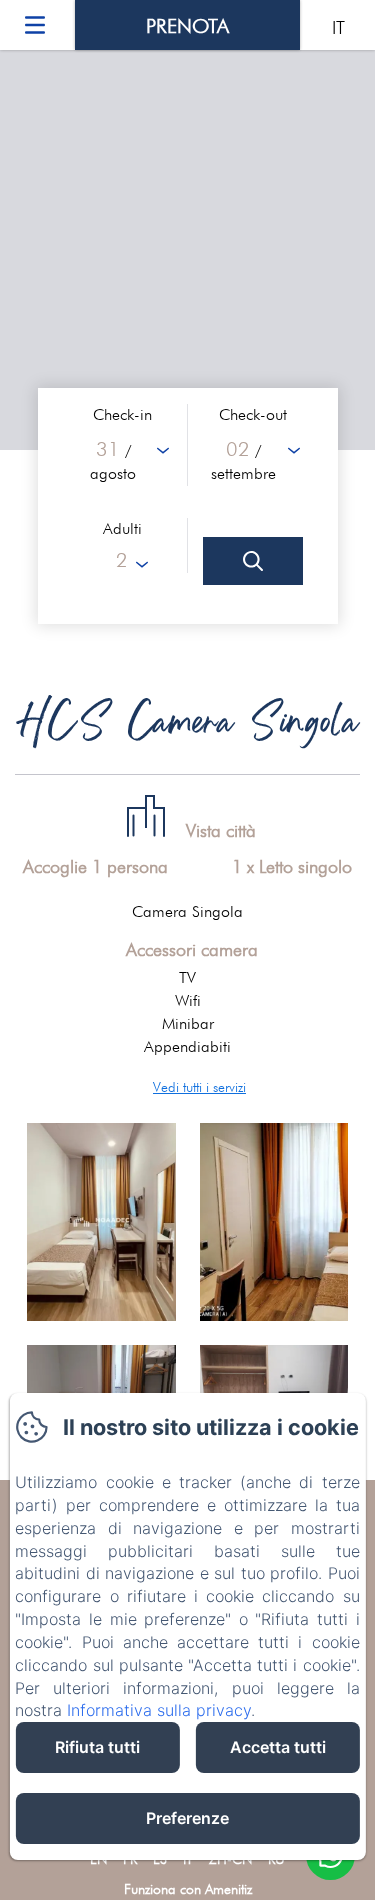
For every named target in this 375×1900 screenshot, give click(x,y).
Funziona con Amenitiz (188, 1889)
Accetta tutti (278, 1747)
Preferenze (187, 1818)
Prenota (187, 26)
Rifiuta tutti (97, 1747)
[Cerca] (253, 561)
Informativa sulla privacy (159, 1710)
